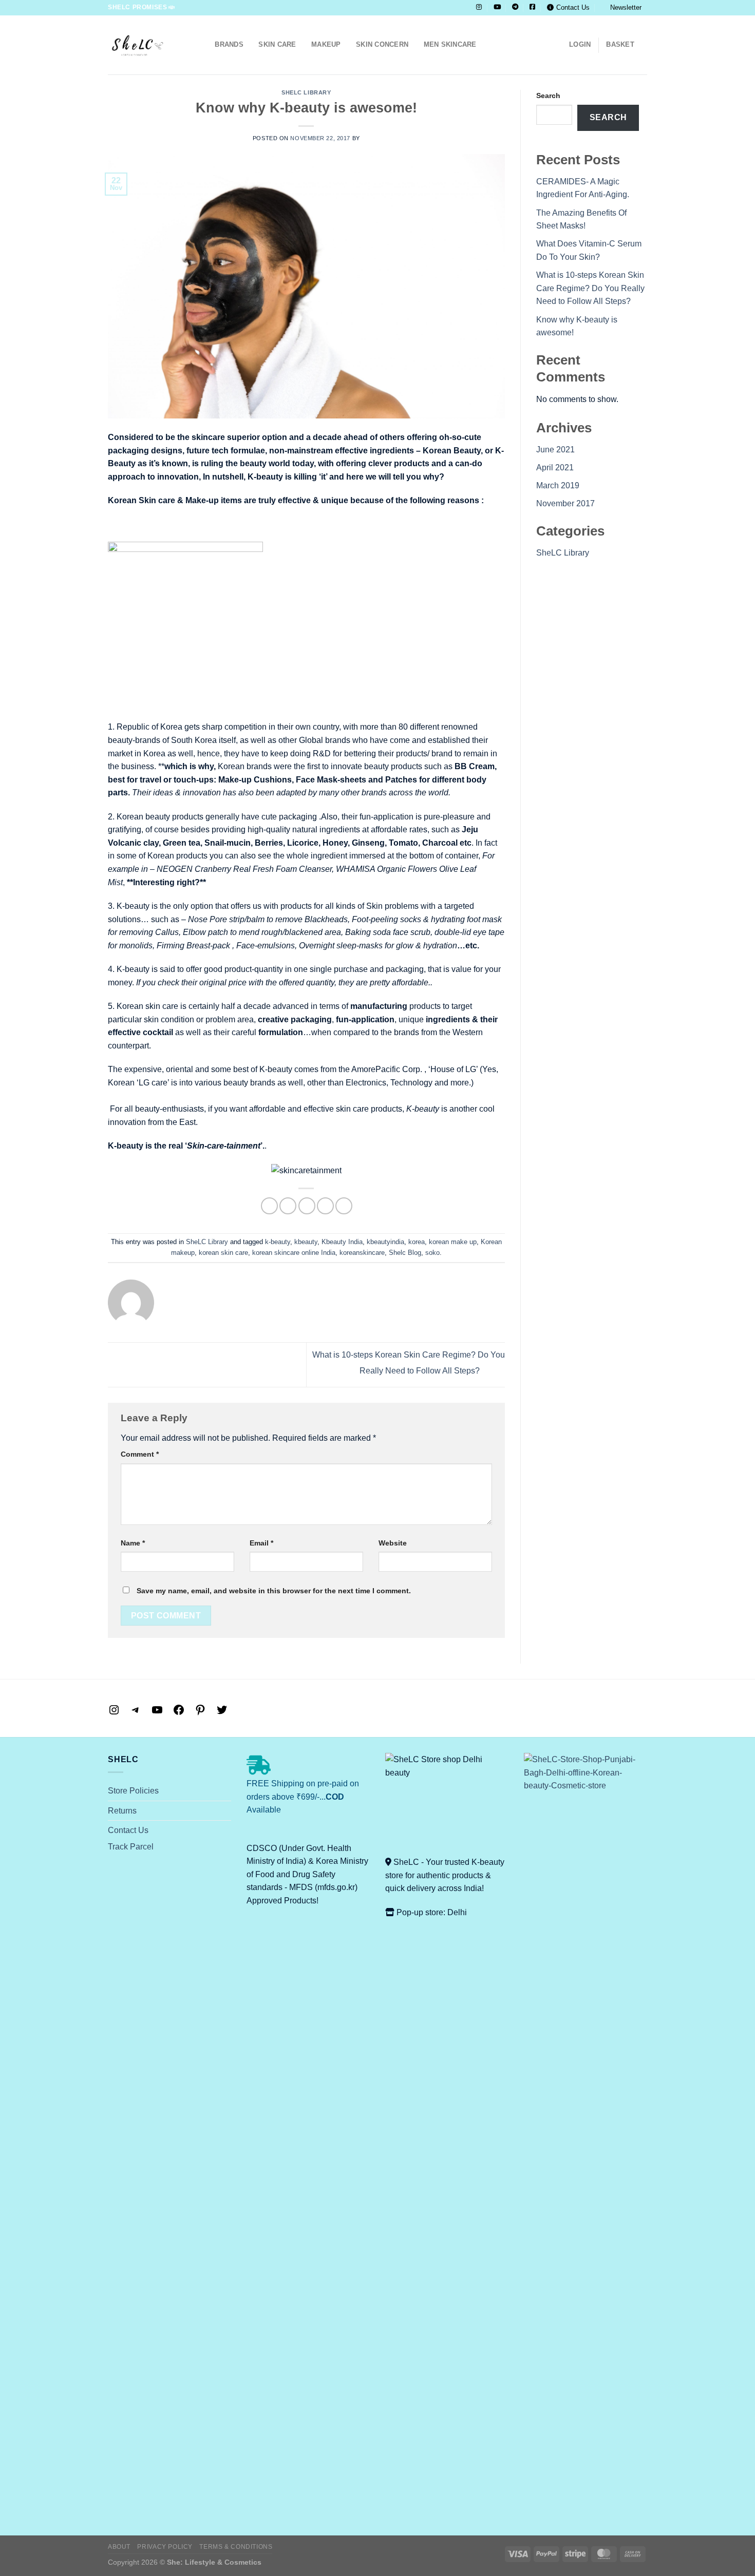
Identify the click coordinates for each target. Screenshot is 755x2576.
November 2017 (565, 503)
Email (261, 1543)
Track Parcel (131, 1847)
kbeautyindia (385, 1242)
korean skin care (223, 1253)
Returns (122, 1811)
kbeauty (306, 1242)
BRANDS (229, 44)
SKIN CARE (277, 44)
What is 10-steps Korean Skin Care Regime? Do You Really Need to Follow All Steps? (590, 288)
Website (393, 1543)
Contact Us (573, 7)
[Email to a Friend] (307, 1206)
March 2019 (558, 485)
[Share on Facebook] (269, 1206)
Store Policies (133, 1791)
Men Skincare (450, 44)
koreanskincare (362, 1253)
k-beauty (278, 1242)
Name (133, 1543)
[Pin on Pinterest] (325, 1206)
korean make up (453, 1242)
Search (548, 96)
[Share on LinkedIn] (344, 1206)
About (119, 2547)
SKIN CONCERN (382, 44)
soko (432, 1253)
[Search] (204, 45)
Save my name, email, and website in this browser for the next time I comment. (274, 1591)
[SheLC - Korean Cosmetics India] (146, 45)
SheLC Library (306, 92)
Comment (140, 1454)
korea (417, 1242)
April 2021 (555, 468)
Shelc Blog (405, 1253)
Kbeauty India (342, 1242)
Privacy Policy (165, 2547)
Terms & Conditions (236, 2547)
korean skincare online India (294, 1253)
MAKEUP (326, 44)
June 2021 (555, 450)
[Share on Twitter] (288, 1206)
